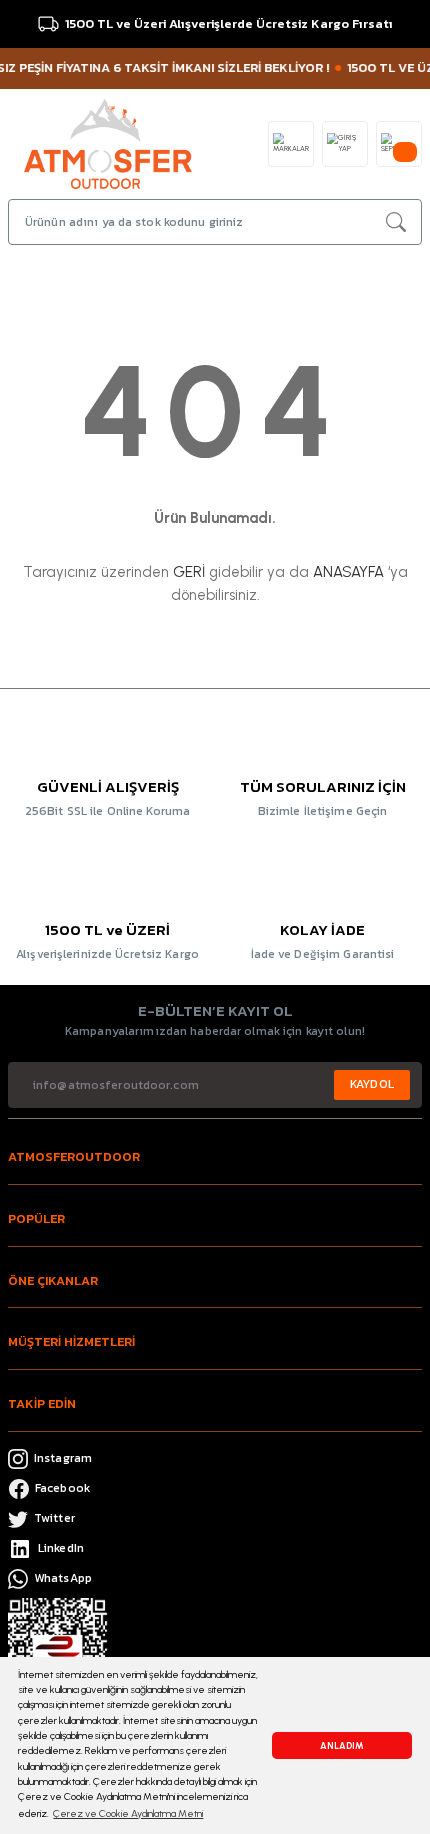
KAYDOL (372, 1084)
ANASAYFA (348, 572)
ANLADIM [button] (342, 1745)
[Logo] (108, 142)
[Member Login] (345, 144)
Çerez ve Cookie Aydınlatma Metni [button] (128, 1813)
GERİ (189, 572)
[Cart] (399, 144)
